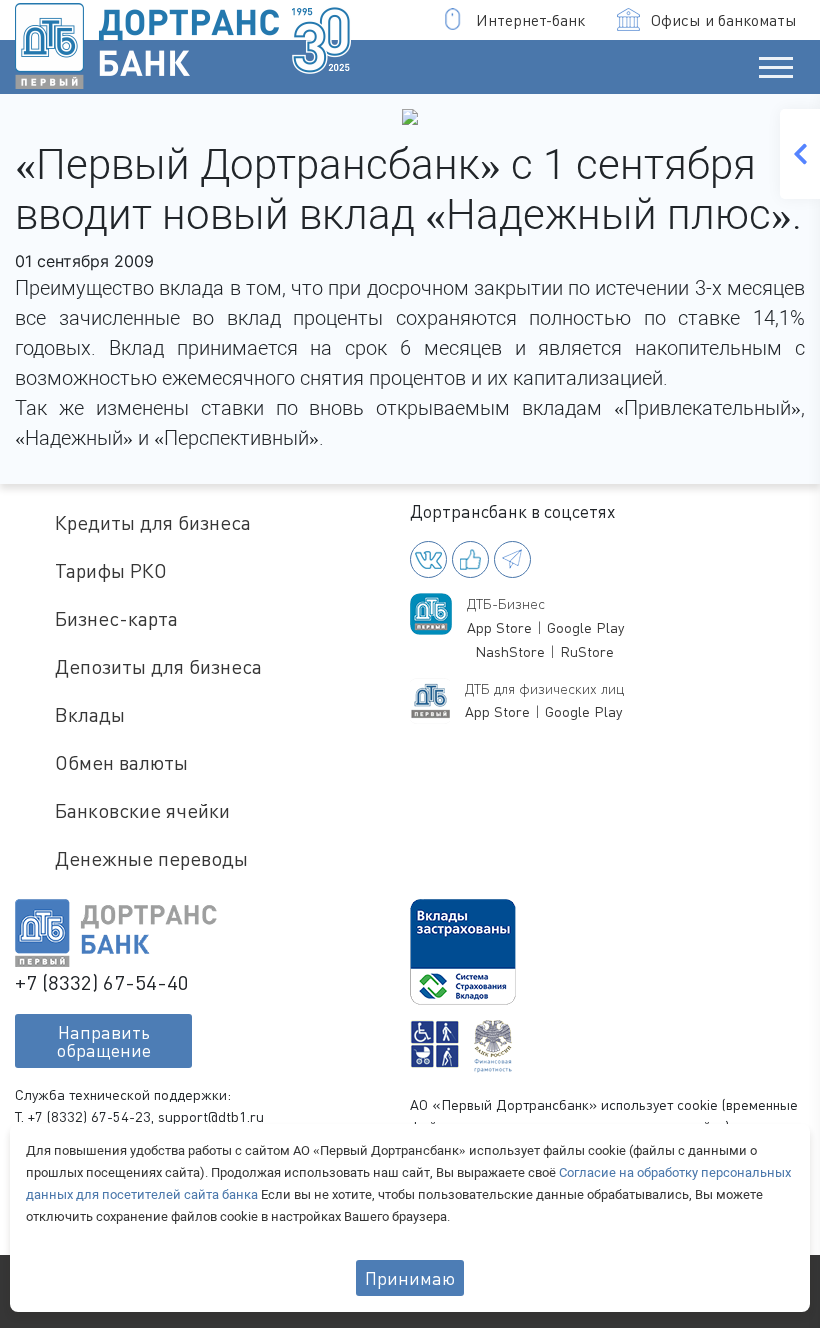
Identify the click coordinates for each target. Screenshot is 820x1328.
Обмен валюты (121, 762)
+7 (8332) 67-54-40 (102, 982)
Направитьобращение (104, 1041)
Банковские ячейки (142, 810)
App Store (499, 627)
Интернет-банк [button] (530, 20)
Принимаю (410, 1278)
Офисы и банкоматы (724, 20)
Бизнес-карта (116, 618)
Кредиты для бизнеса (153, 522)
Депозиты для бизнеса (158, 666)
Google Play (585, 627)
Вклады (90, 714)
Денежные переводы (151, 858)
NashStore (510, 651)
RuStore (587, 651)
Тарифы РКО (111, 570)
